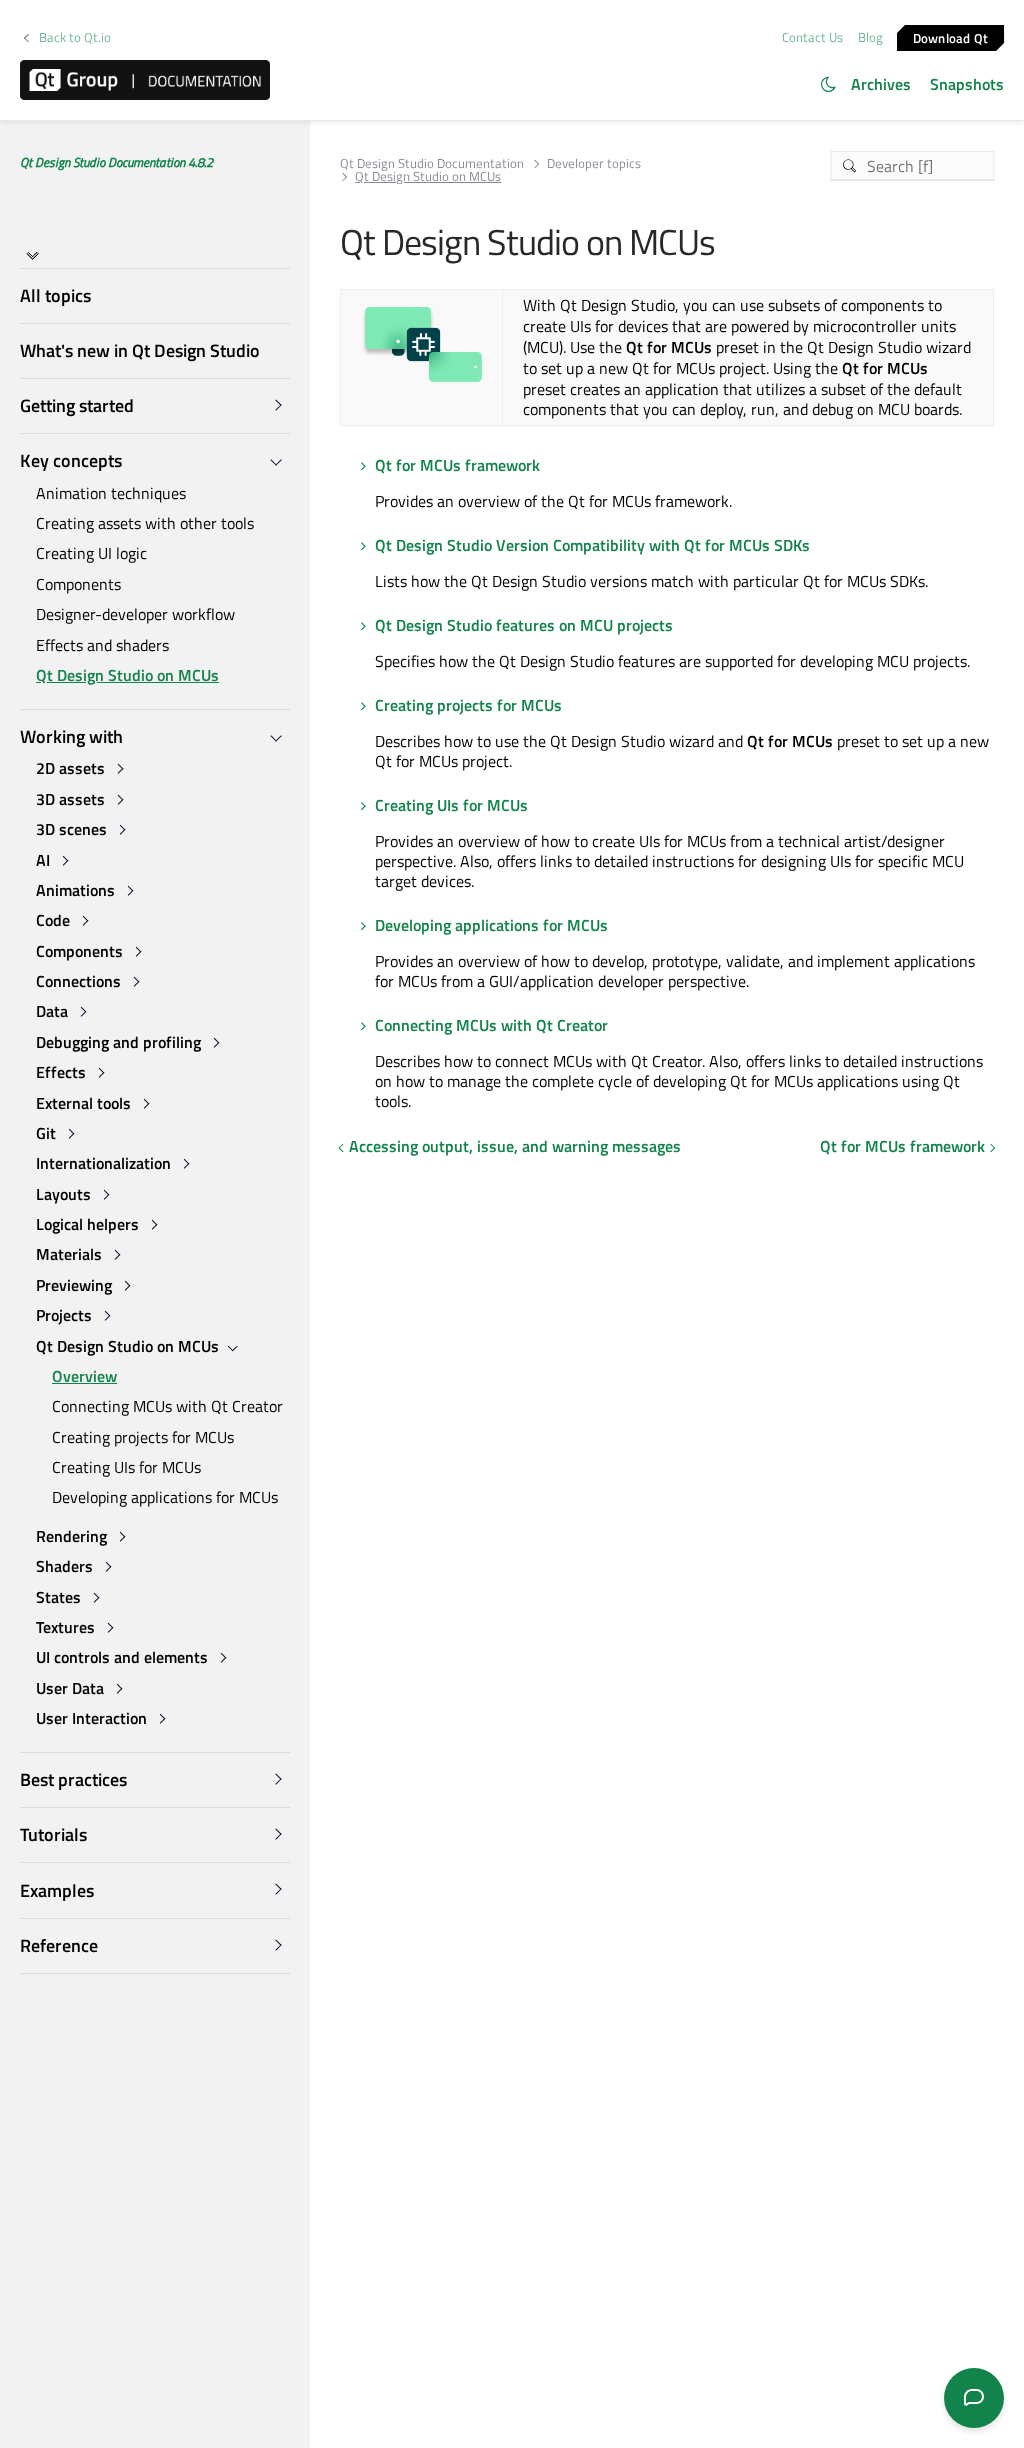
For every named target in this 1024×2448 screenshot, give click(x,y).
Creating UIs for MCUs (126, 1467)
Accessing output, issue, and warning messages (515, 1146)
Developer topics (594, 163)
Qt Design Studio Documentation (432, 163)
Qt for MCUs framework (457, 465)
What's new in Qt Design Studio (140, 350)
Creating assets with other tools (145, 523)
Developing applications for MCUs (165, 1497)
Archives (881, 84)
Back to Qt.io (75, 37)
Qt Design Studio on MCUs (127, 675)
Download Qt (951, 37)
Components (78, 584)
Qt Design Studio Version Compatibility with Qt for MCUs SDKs (592, 545)
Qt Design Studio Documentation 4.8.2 (116, 162)
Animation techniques (111, 493)
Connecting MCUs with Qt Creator (167, 1406)
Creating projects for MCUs (143, 1437)
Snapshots (967, 84)
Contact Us (812, 37)
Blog (870, 37)
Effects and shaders (102, 645)
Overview (84, 1376)
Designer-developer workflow (135, 614)
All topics (55, 295)
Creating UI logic (91, 553)
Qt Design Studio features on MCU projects (524, 625)
